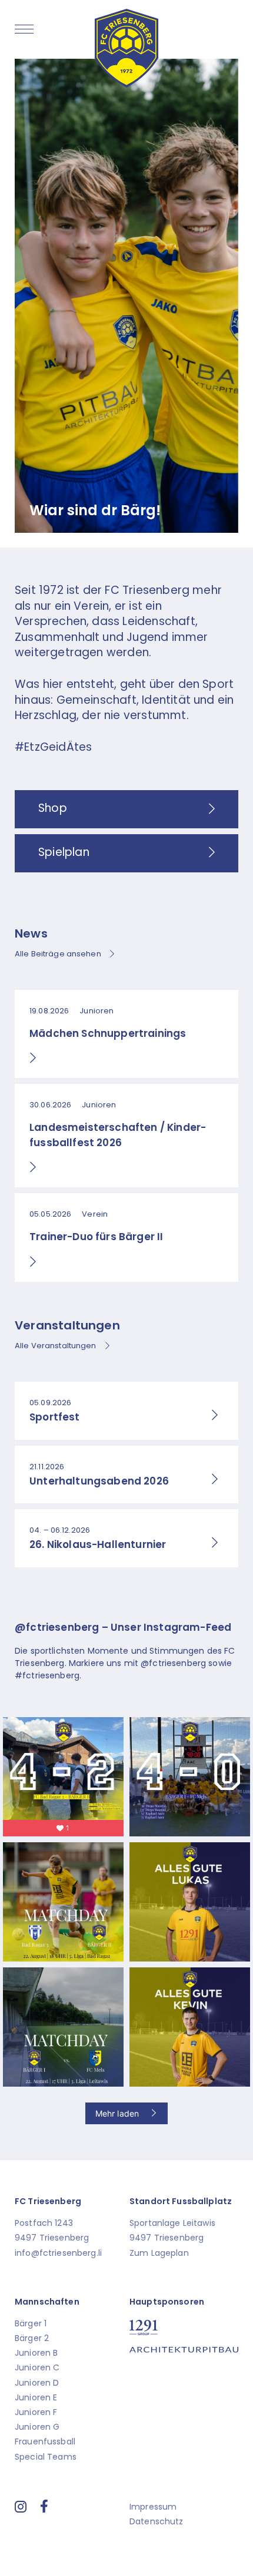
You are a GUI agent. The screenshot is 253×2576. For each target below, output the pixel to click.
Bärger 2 (32, 2338)
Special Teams (46, 2457)
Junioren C (37, 2367)
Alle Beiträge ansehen (58, 954)
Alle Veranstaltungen (56, 1346)
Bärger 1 (31, 2323)
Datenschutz (157, 2521)
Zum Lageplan (159, 2253)
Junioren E (36, 2397)
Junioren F (36, 2412)
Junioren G (37, 2427)
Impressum (153, 2507)
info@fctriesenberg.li (58, 2253)
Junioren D (37, 2383)
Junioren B (36, 2353)
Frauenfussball (45, 2441)
